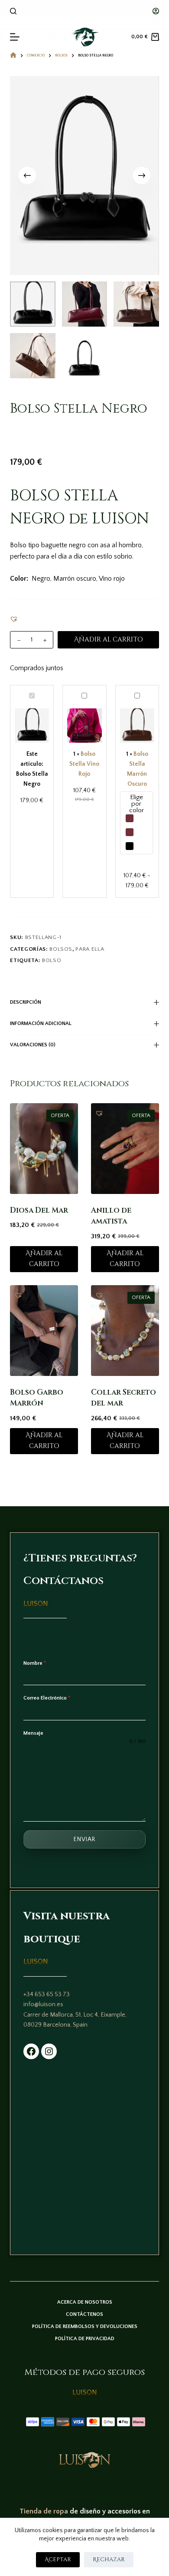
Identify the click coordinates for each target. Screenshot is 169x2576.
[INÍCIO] (13, 55)
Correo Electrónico (47, 1698)
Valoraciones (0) (33, 1045)
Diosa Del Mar (39, 1210)
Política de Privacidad (85, 2339)
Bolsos (61, 949)
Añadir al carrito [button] (44, 1259)
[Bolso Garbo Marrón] (44, 1331)
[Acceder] (156, 11)
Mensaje (33, 1733)
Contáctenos (84, 2314)
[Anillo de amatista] (125, 1149)
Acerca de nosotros (85, 2302)
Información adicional (41, 1023)
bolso (52, 960)
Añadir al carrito (109, 640)
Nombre (35, 1663)
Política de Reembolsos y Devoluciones (85, 2326)
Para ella (90, 949)
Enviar (84, 1839)
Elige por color (136, 804)
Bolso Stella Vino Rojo (84, 764)
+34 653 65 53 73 (47, 1994)
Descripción (26, 1002)
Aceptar (58, 2559)
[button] (14, 619)
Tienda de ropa (44, 2511)
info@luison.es (43, 2004)
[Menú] (15, 37)
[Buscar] (13, 11)
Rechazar (109, 2559)
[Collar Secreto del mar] (125, 1331)
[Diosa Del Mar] (44, 1149)
